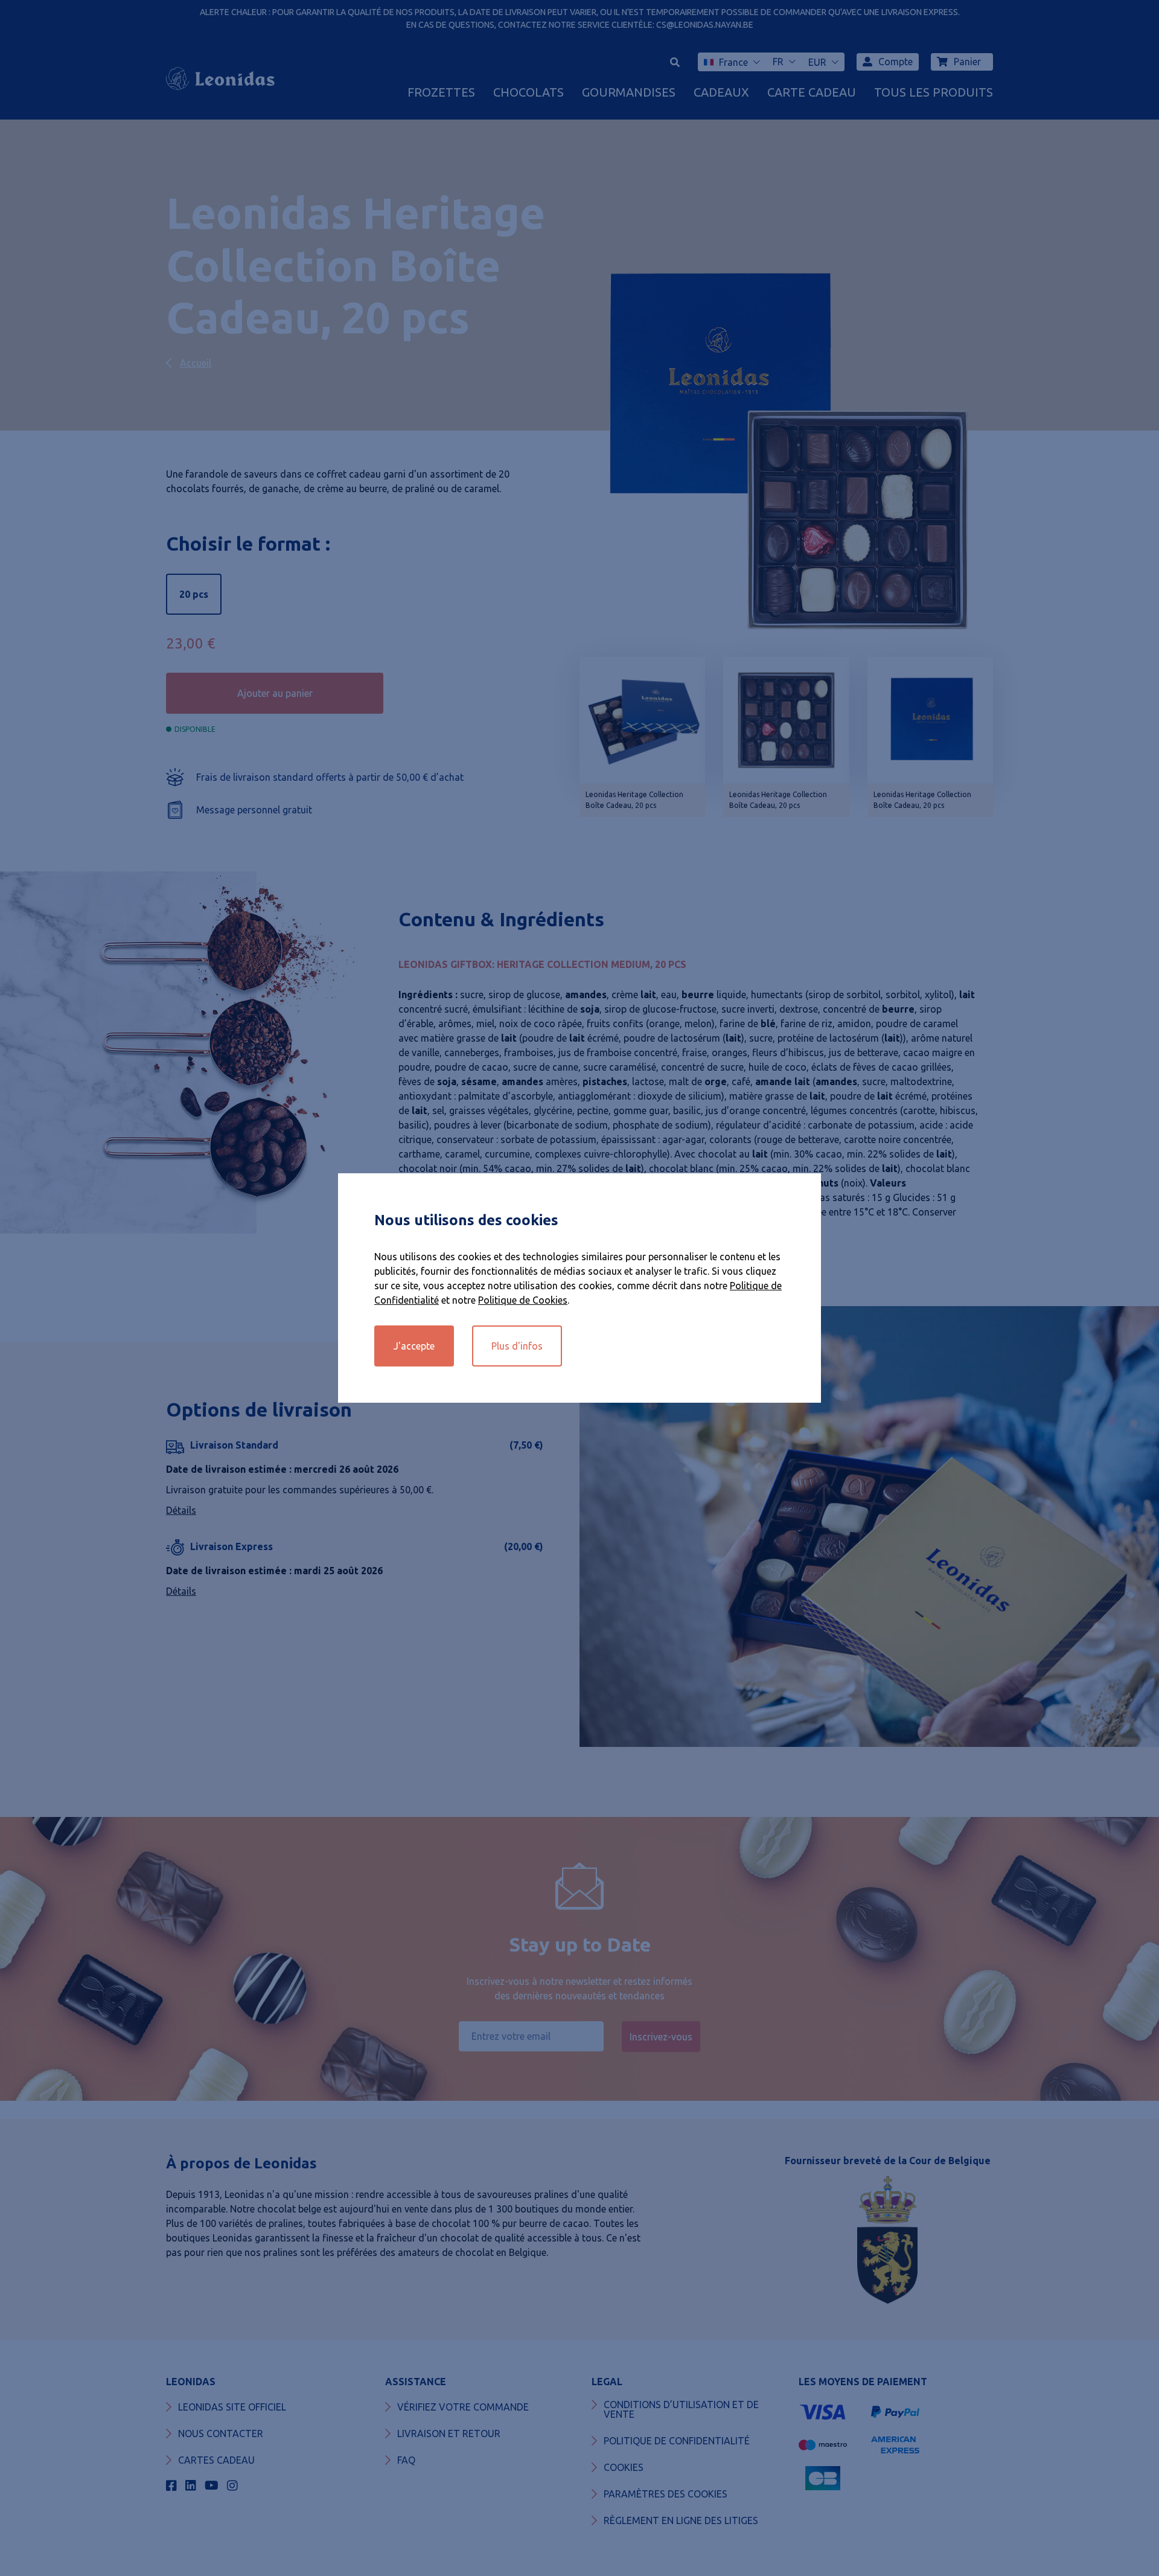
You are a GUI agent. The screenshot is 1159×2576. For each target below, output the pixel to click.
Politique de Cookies (523, 1300)
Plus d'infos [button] (517, 1346)
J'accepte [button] (414, 1346)
